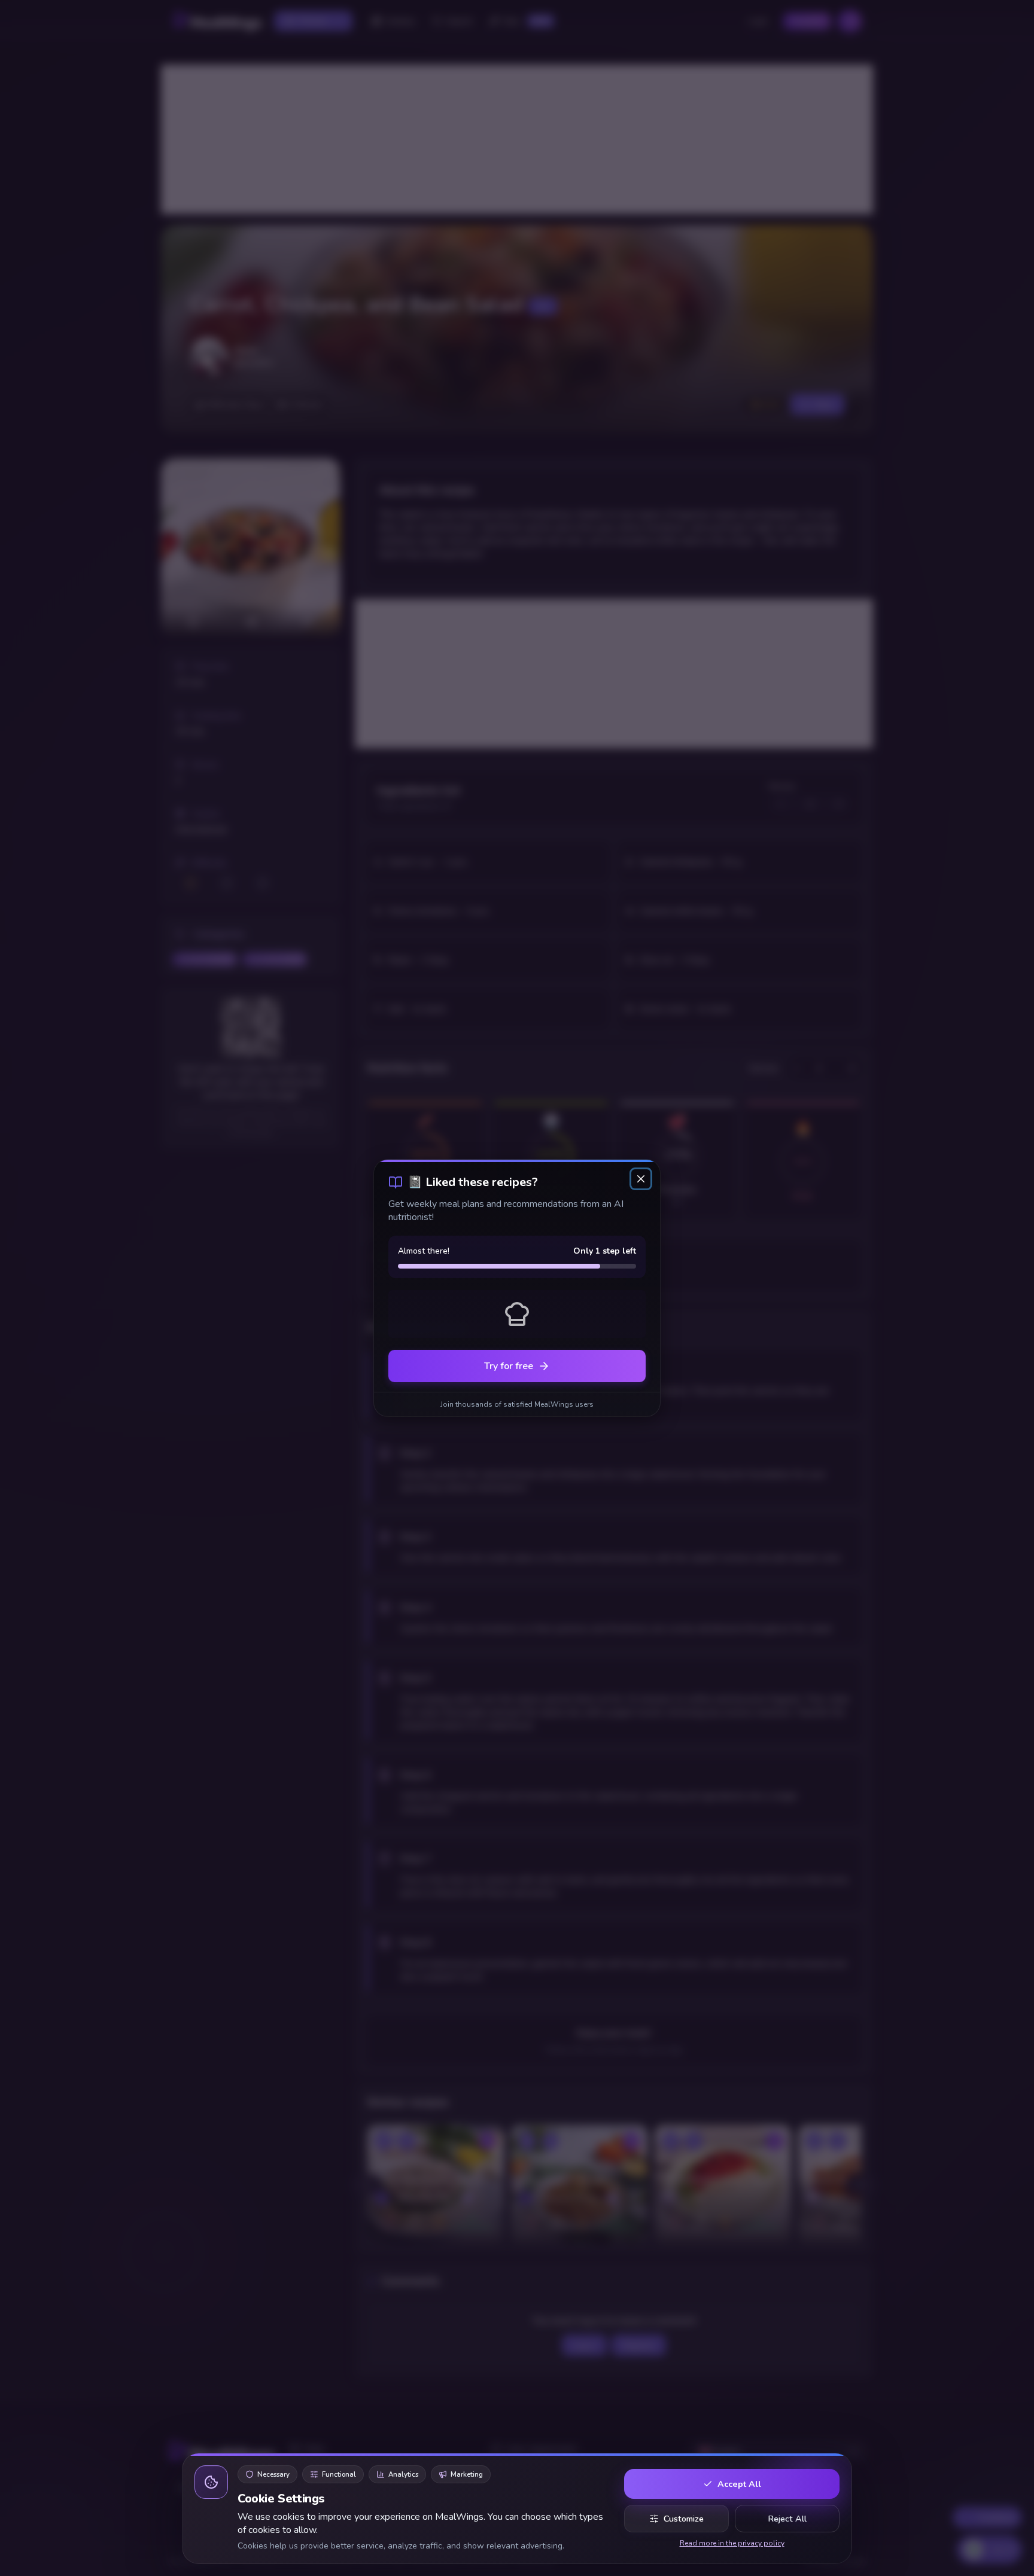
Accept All (739, 2484)
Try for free (509, 1366)
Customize (684, 2519)
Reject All (787, 2519)
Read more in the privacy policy (732, 2543)
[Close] (641, 1179)
